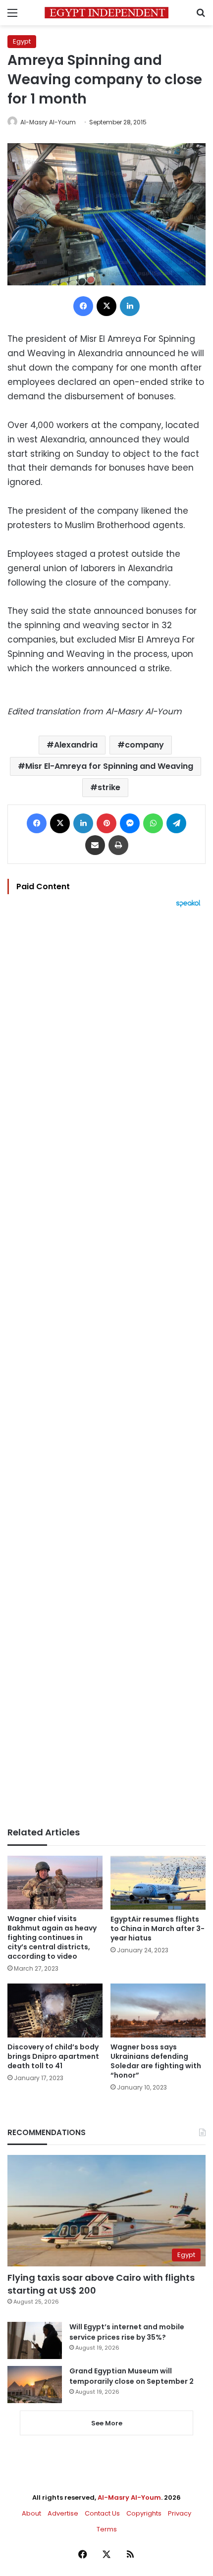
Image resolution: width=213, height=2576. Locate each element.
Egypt (22, 41)
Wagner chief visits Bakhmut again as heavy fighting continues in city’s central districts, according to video (52, 1937)
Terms (107, 2529)
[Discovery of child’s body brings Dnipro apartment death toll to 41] (55, 2010)
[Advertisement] (106, 1367)
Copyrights (144, 2513)
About (31, 2513)
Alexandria (76, 745)
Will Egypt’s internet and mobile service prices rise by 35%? (127, 2332)
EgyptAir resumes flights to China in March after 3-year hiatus (158, 1929)
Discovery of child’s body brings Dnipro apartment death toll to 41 (53, 2056)
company (144, 745)
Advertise (63, 2513)
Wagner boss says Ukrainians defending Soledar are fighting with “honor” (156, 2061)
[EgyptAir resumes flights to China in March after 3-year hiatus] (158, 1883)
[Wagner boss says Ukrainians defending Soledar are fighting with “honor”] (158, 2010)
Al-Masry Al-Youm (48, 122)
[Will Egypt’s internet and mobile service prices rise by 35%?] (35, 2340)
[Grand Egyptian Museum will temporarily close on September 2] (35, 2385)
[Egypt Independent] (106, 13)
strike (109, 787)
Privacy (180, 2513)
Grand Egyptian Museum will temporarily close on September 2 (132, 2376)
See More (107, 2423)
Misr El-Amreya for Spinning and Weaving (109, 766)
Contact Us (102, 2513)
